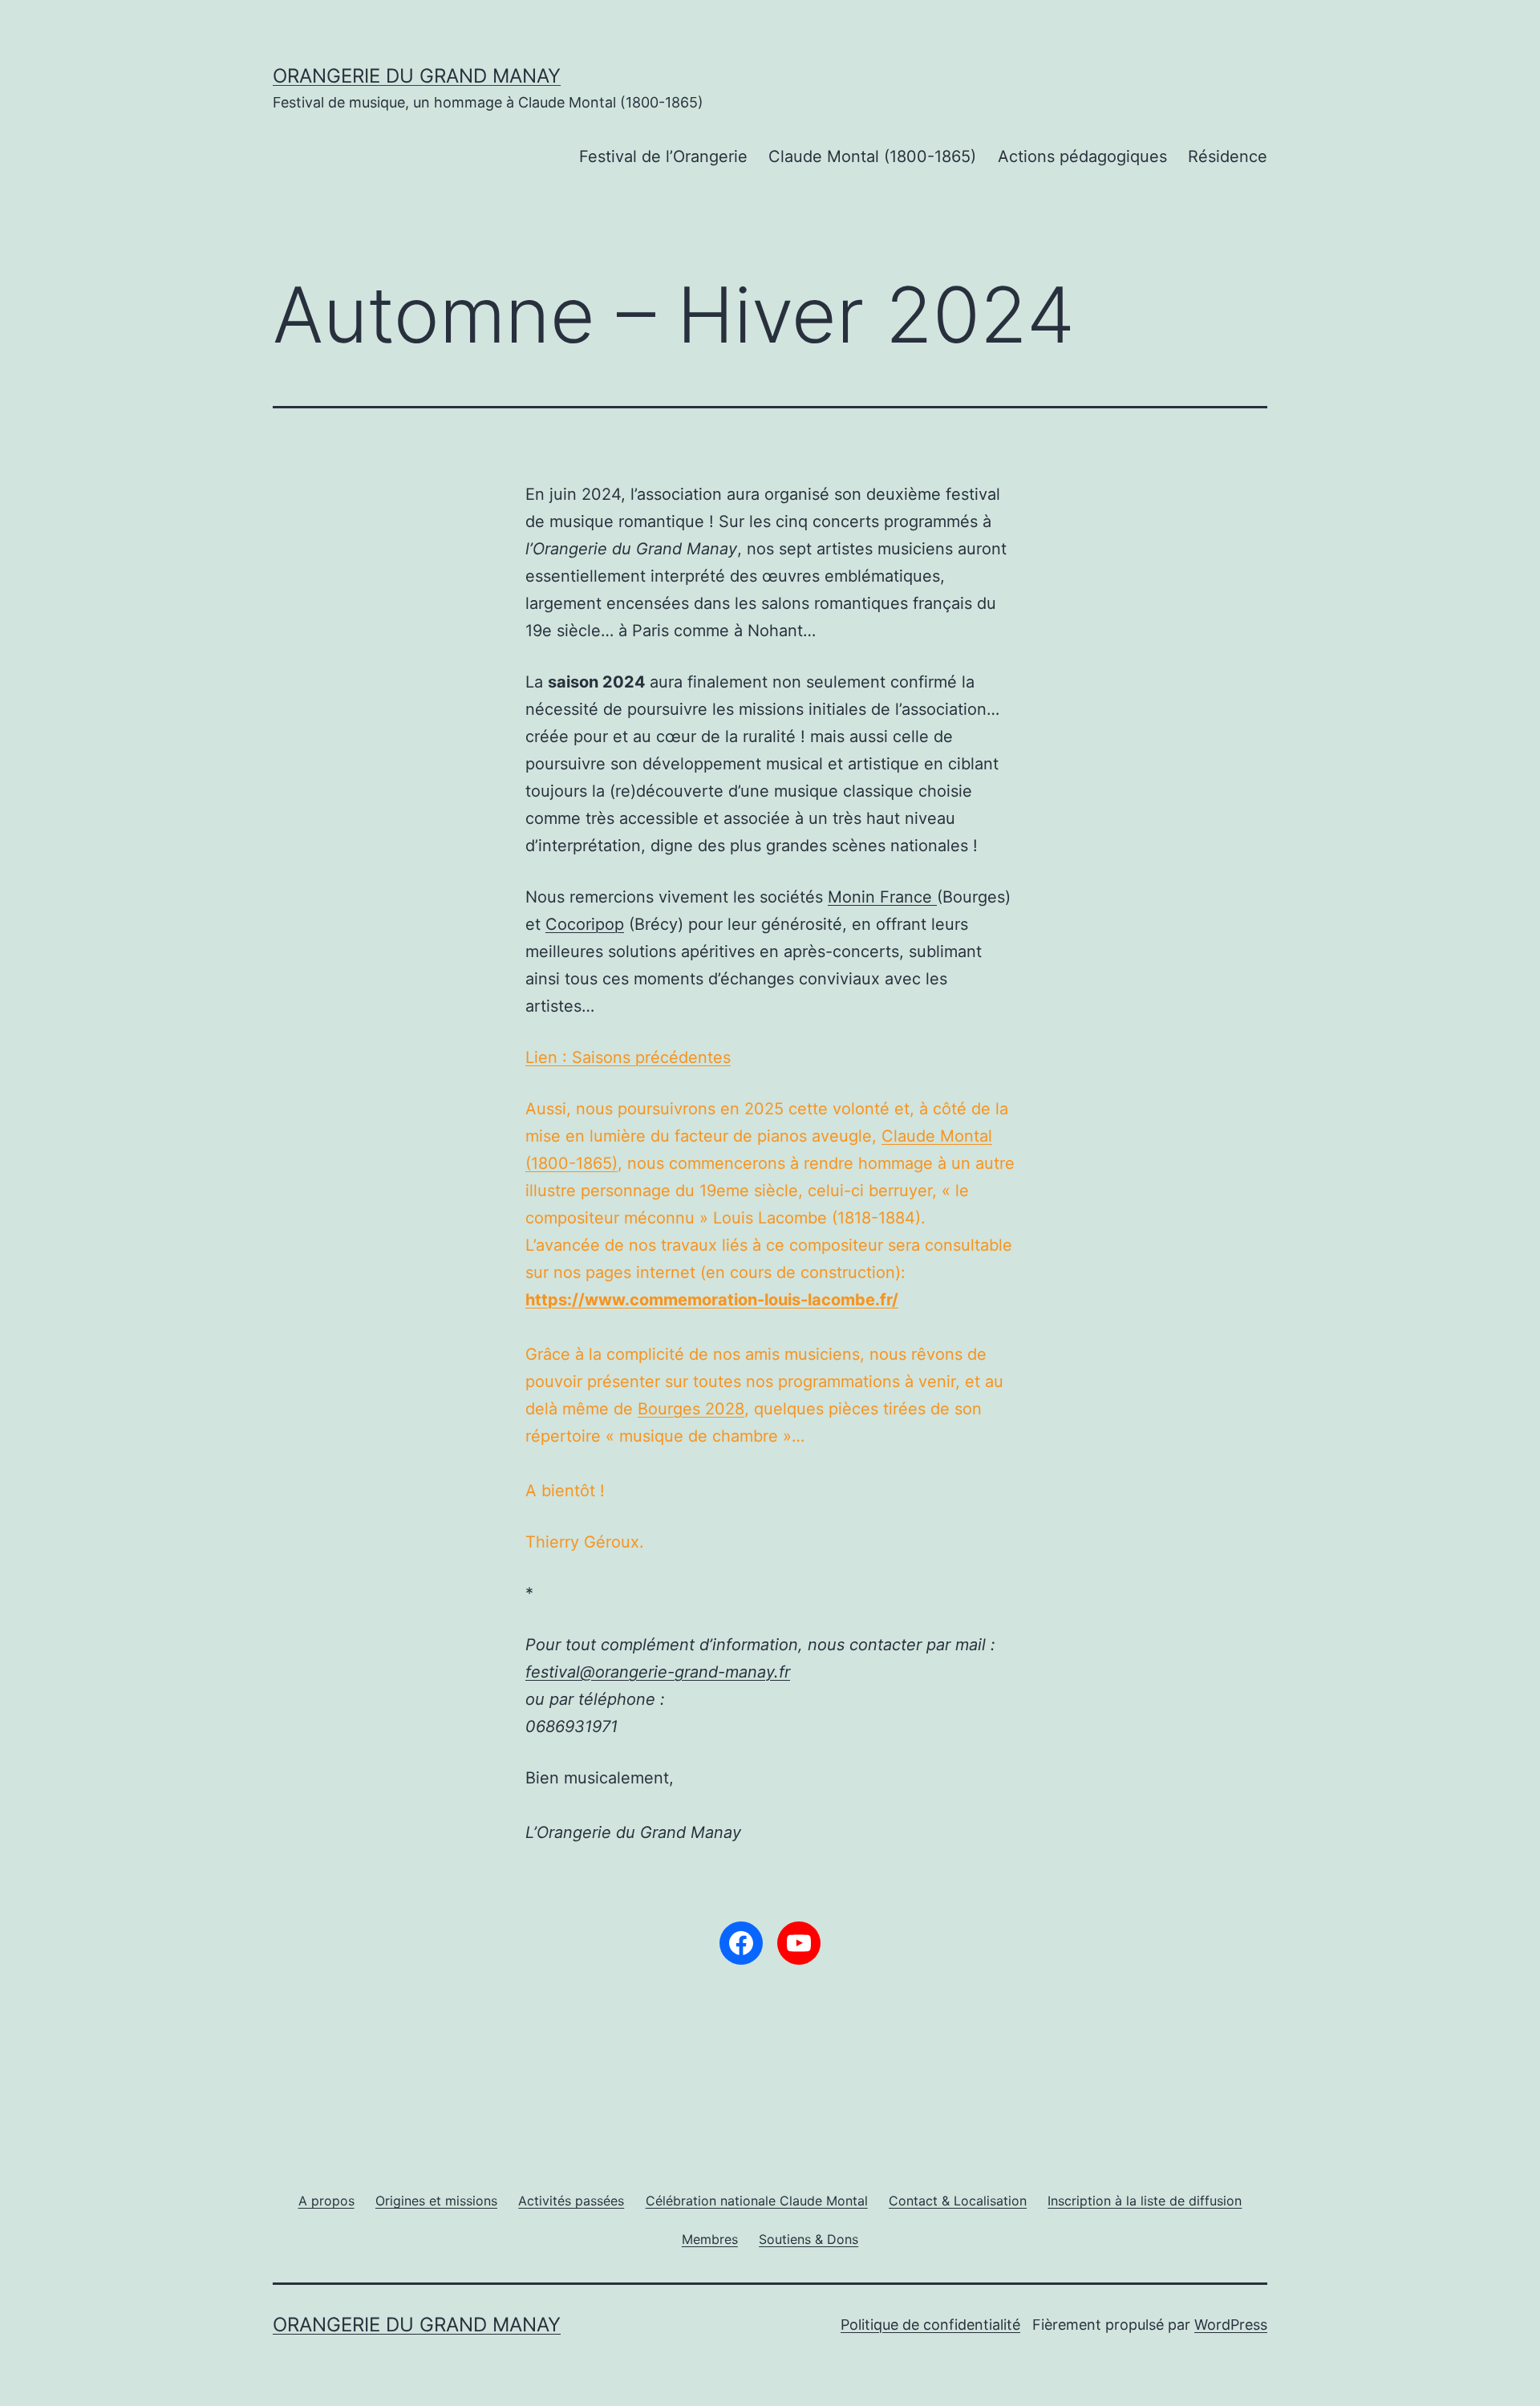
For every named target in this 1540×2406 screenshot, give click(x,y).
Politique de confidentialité (930, 2325)
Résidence (1228, 156)
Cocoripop (585, 924)
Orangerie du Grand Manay (417, 76)
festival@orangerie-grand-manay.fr (658, 1672)
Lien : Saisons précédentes (628, 1057)
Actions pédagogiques (1082, 156)
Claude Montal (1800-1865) (872, 156)
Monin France (882, 897)
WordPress (1231, 2325)
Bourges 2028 (691, 1409)
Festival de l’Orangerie (663, 156)
